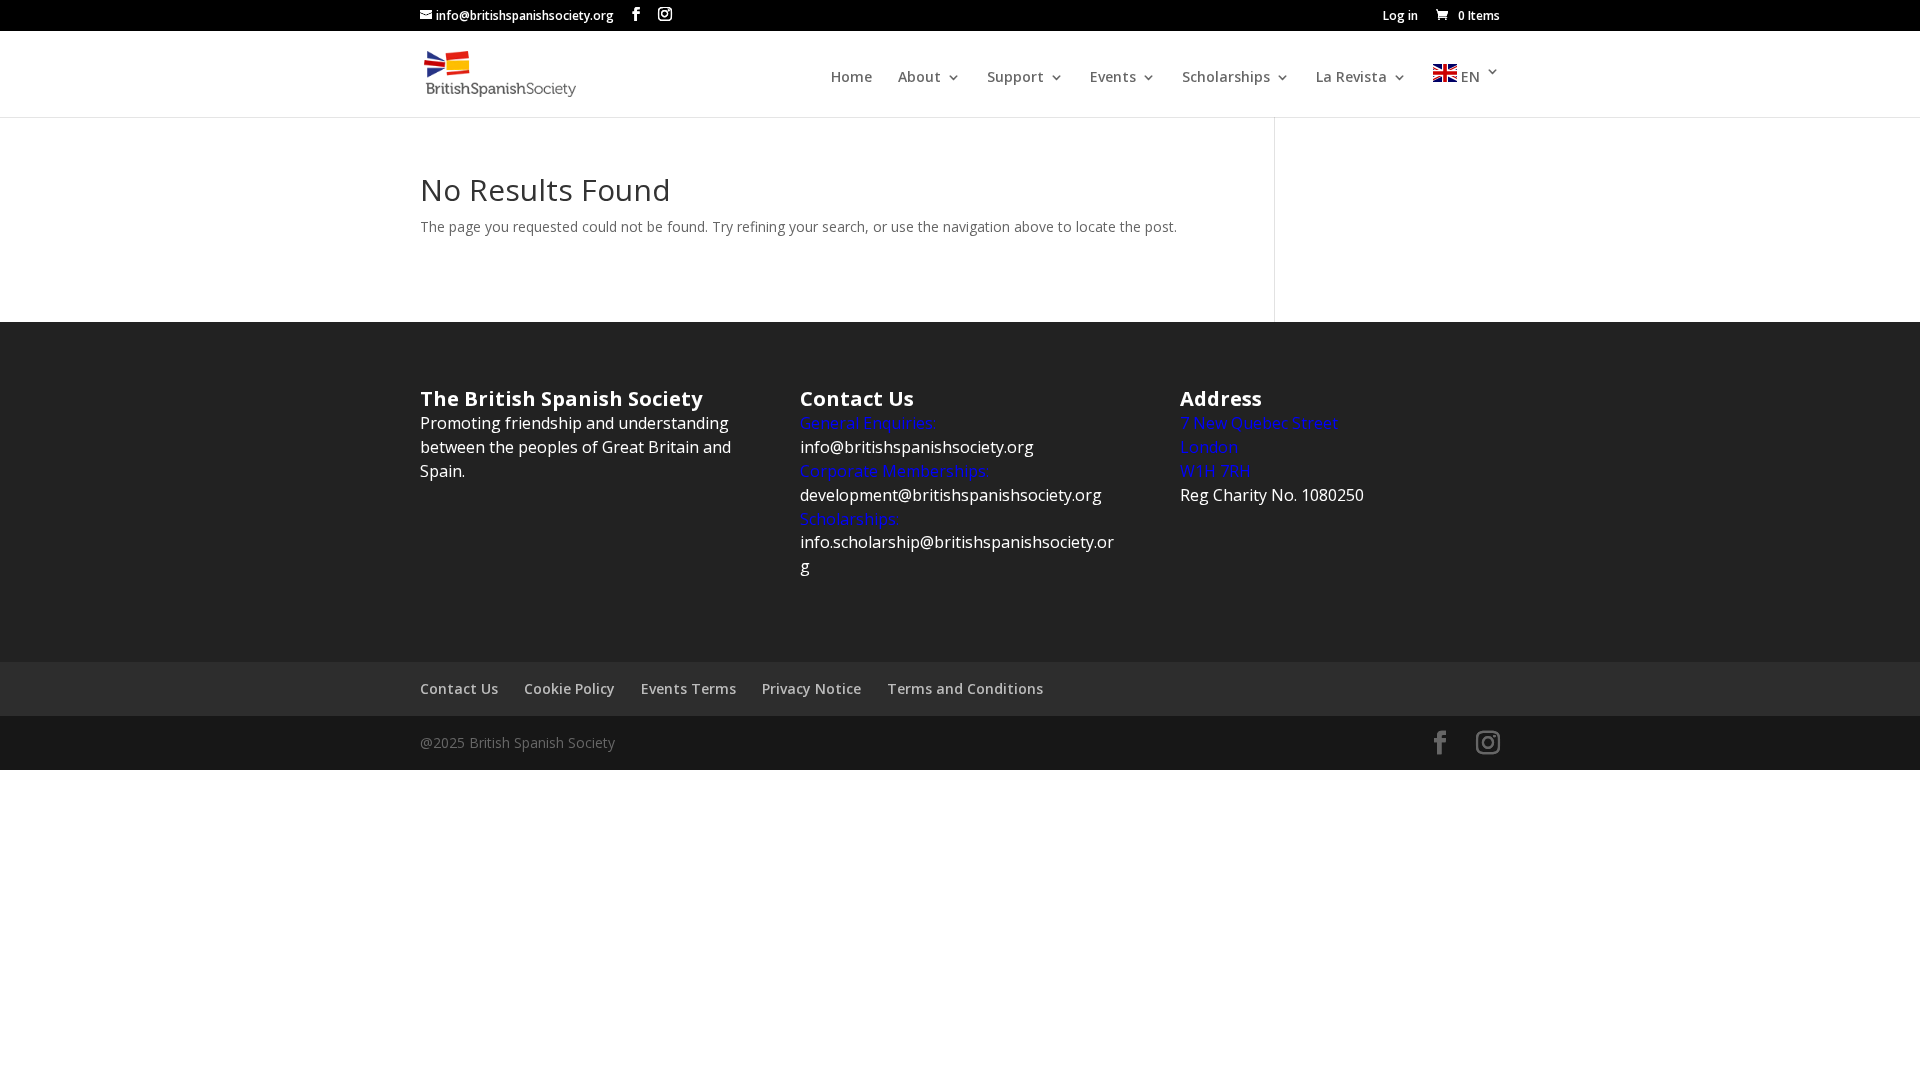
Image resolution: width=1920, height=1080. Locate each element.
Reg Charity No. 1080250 (1272, 495)
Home (851, 78)
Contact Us (459, 688)
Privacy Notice (811, 688)
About (919, 78)
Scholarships (1226, 78)
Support (1015, 78)
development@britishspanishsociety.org (951, 495)
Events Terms (688, 688)
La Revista (1351, 78)
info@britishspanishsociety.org (917, 447)
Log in (1400, 17)
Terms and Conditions (965, 688)
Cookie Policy (569, 688)
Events (1113, 78)
